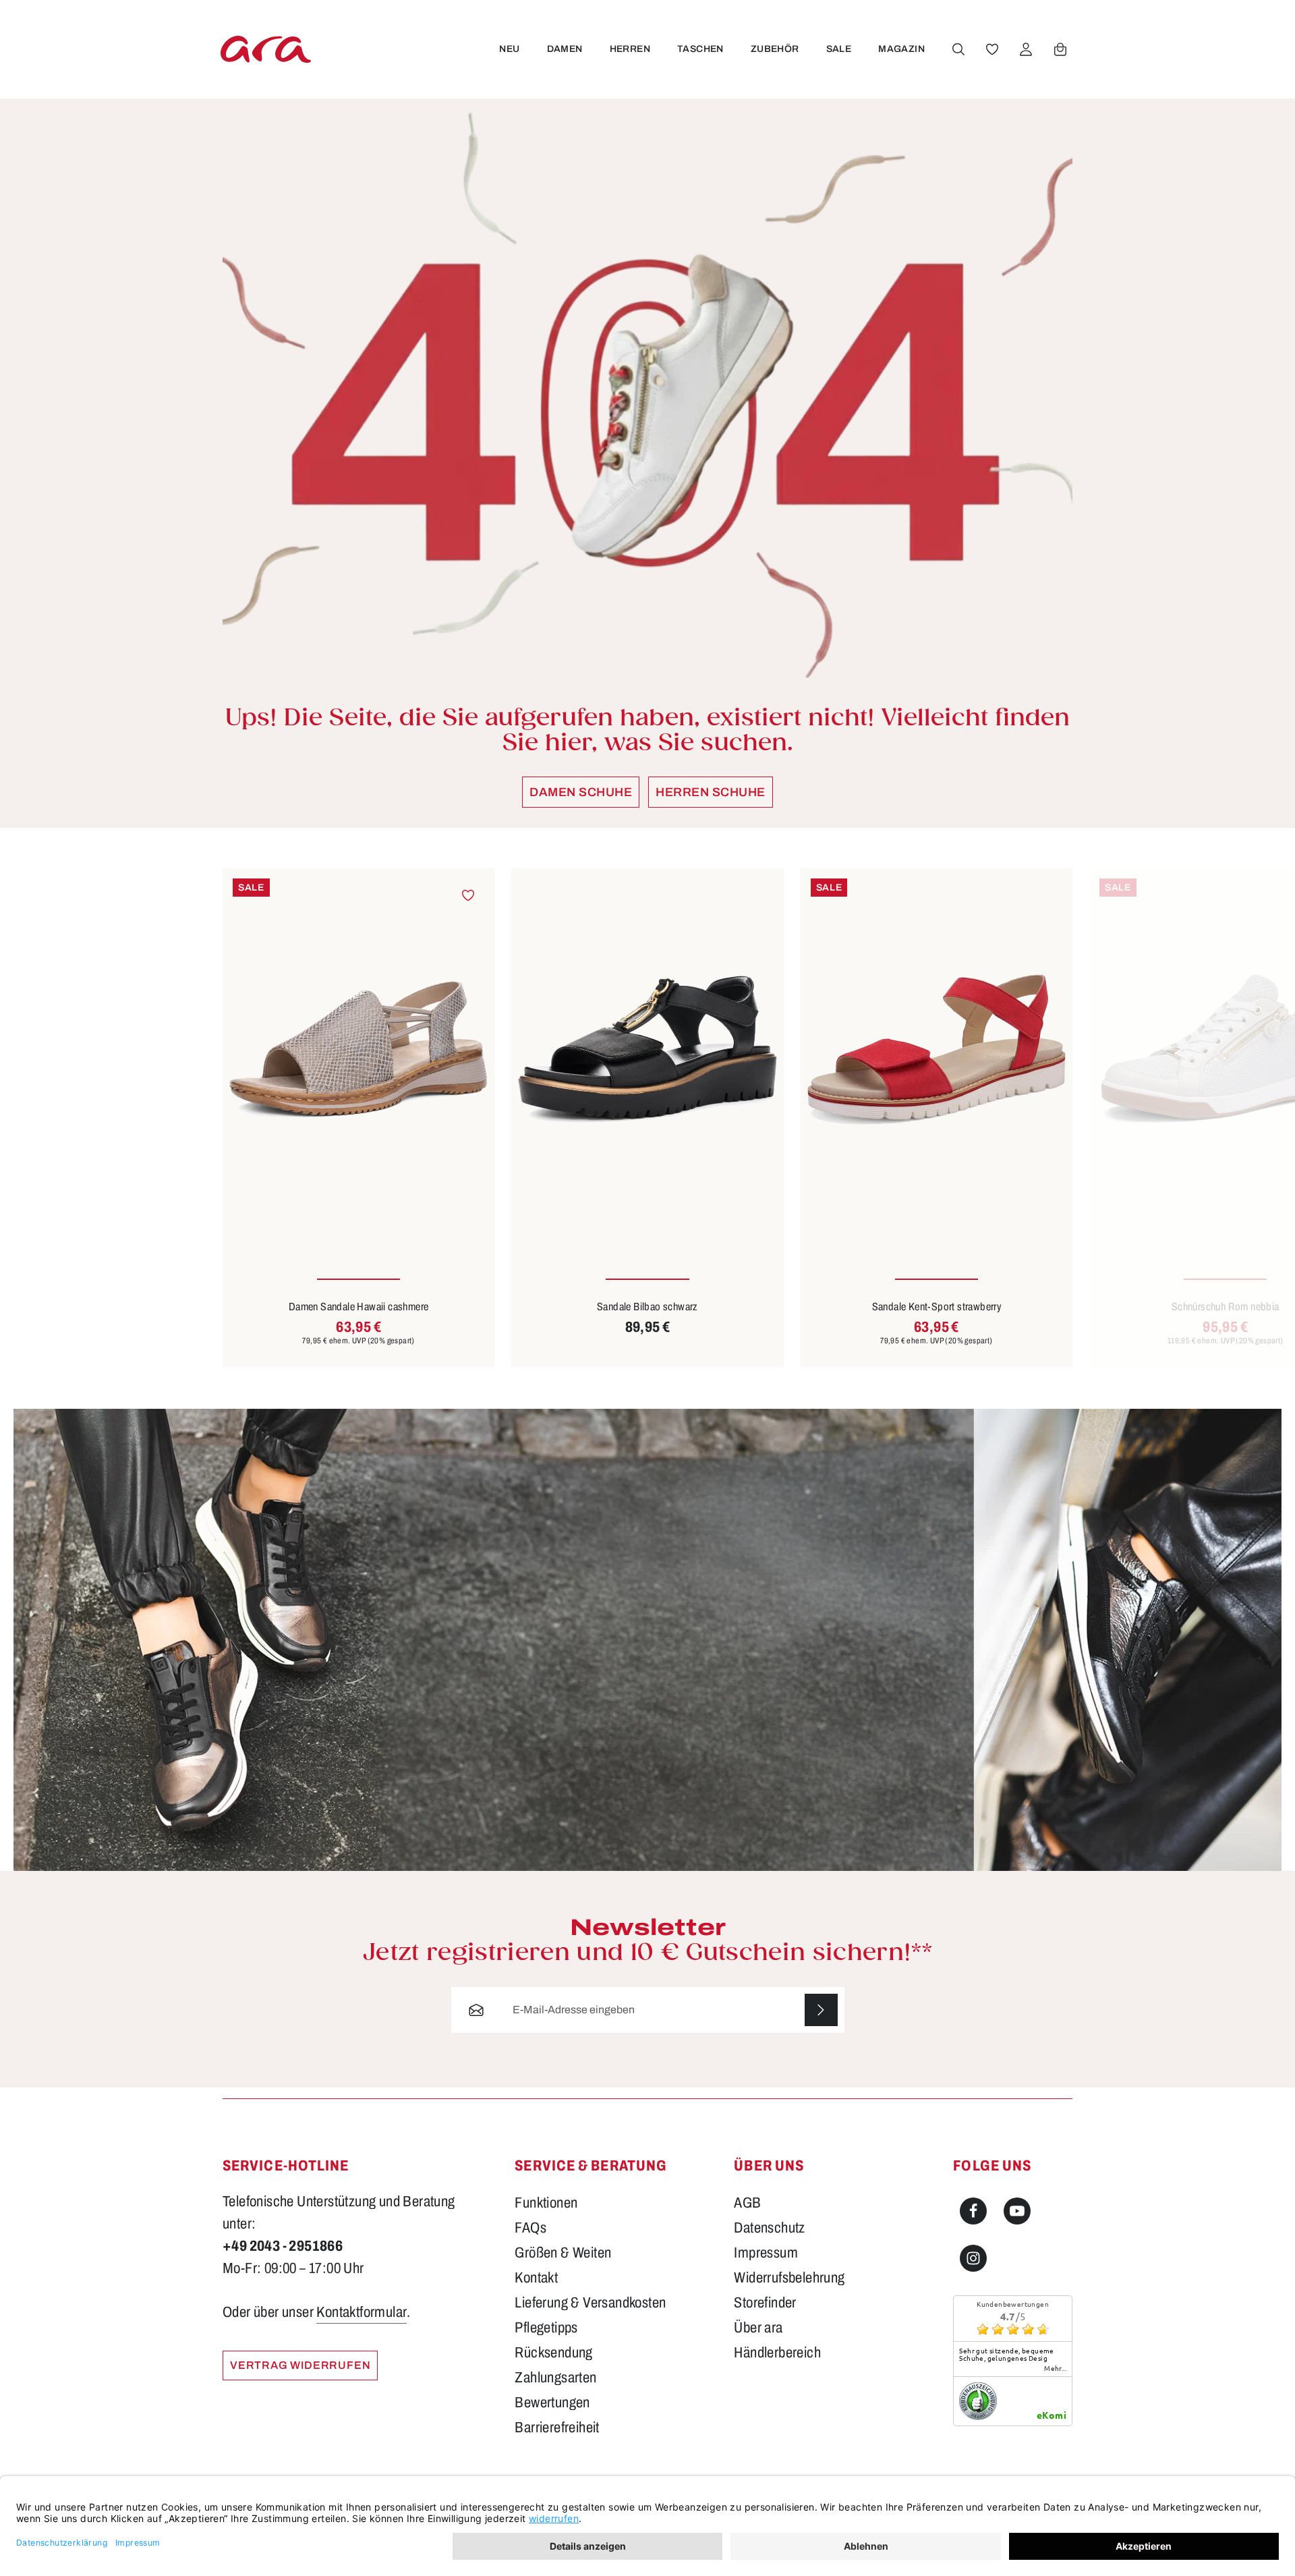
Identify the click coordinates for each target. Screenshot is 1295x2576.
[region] (647, 1118)
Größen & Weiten (563, 2253)
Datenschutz (769, 2228)
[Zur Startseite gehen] (266, 49)
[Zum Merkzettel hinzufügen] (468, 895)
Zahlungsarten (555, 2378)
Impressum (766, 2253)
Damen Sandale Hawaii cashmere (359, 1307)
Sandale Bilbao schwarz (647, 1307)
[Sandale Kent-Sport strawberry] (937, 1050)
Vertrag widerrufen (300, 2365)
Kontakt (536, 2278)
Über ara (758, 2328)
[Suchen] (958, 49)
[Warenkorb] (1060, 49)
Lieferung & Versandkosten (590, 2303)
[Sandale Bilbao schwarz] (647, 1050)
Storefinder (765, 2303)
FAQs (530, 2228)
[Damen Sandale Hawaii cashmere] (358, 1050)
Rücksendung (553, 2353)
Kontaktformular (362, 2312)
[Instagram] (973, 2258)
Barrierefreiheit (557, 2428)
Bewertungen (552, 2403)
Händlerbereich (777, 2353)
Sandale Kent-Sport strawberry (937, 1307)
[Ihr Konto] (1026, 49)
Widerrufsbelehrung (789, 2278)
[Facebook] (973, 2211)
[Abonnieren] (821, 2010)
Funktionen (546, 2203)
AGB (747, 2203)
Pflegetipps (546, 2328)
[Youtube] (1017, 2211)
